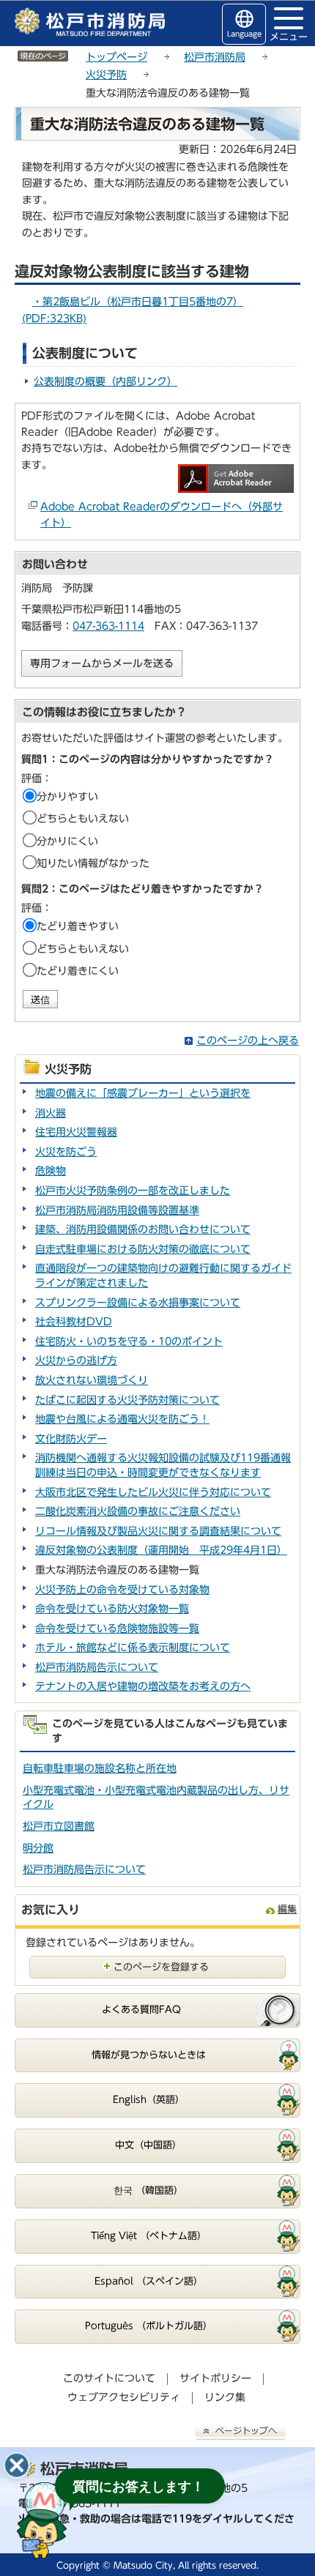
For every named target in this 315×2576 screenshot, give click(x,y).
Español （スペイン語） (149, 2281)
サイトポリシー (215, 2378)
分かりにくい (67, 841)
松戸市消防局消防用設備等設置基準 (117, 1210)
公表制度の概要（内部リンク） (105, 381)
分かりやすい (67, 797)
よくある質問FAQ (141, 2010)
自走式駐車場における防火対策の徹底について (143, 1249)
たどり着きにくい (78, 971)
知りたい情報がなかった (93, 863)
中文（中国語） (148, 2145)
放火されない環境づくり (92, 1380)
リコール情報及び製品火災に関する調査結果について (158, 1531)
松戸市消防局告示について (97, 1667)
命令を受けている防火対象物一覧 (112, 1609)
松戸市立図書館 (59, 1826)
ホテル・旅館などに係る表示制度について (133, 1648)
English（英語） (149, 2100)
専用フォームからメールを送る (102, 663)
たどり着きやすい (78, 926)
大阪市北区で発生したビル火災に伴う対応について (153, 1492)
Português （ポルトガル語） (149, 2326)
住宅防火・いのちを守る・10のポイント (129, 1341)
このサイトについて (109, 2378)
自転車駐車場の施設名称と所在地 (100, 1768)
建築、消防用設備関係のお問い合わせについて (143, 1229)
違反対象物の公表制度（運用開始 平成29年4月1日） (161, 1550)
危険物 (51, 1171)
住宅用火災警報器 (76, 1132)
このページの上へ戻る (248, 1041)
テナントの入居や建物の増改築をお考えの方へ (143, 1686)
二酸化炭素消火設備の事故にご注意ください (138, 1511)
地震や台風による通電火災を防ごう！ (122, 1419)
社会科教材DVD (74, 1322)
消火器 (51, 1113)
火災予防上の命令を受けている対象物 (122, 1590)
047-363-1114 (108, 626)
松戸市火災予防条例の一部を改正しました (133, 1191)
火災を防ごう (66, 1152)
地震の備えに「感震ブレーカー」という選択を (143, 1093)
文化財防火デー (71, 1439)
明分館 (38, 1848)
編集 (287, 1909)
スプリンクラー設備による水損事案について (138, 1303)
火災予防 (106, 75)
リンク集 (225, 2397)
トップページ (116, 57)
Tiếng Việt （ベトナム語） (149, 2236)
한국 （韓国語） (148, 2190)
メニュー (289, 37)
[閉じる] (17, 2465)
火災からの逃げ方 (76, 1360)
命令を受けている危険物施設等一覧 (117, 1628)
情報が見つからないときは (149, 2055)
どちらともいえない (83, 819)
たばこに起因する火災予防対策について (127, 1400)
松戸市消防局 (215, 57)
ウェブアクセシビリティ (124, 2397)
